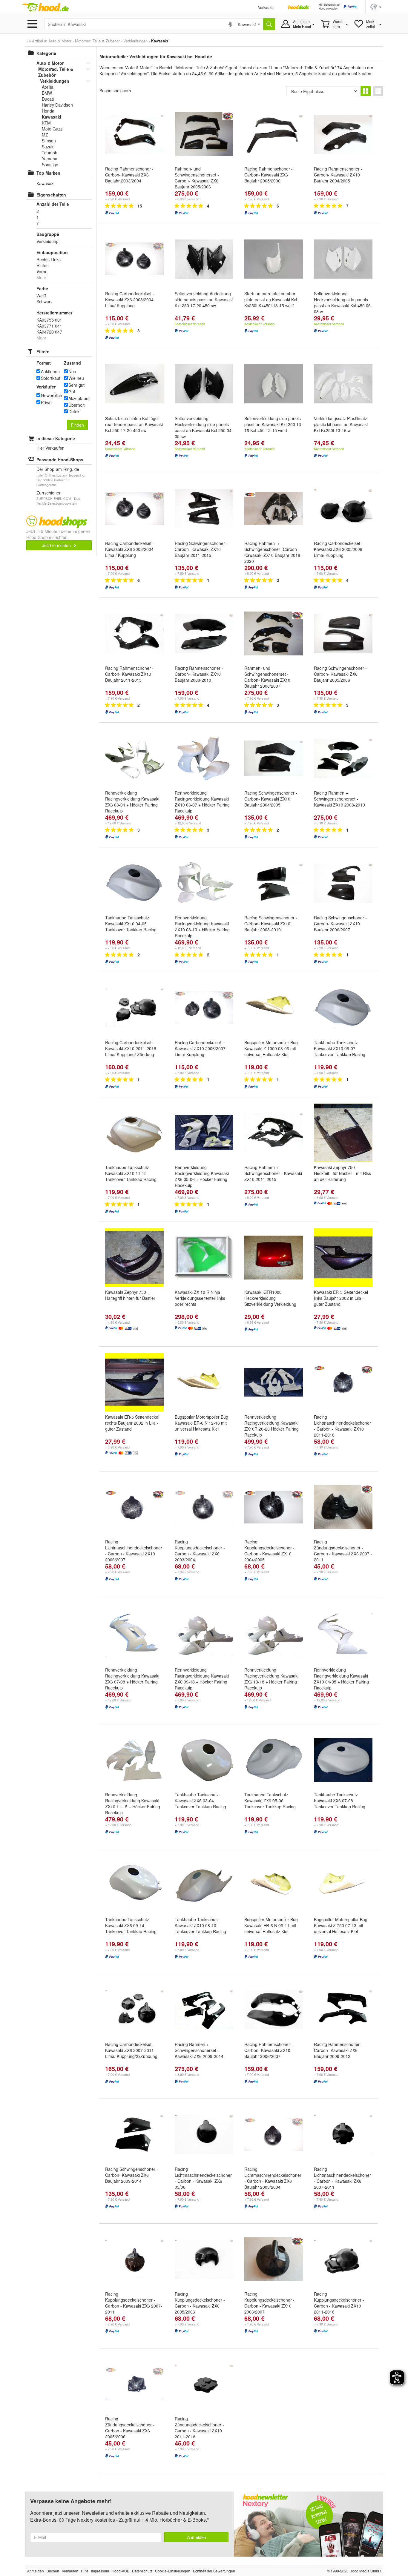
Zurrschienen (49, 493)
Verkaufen (266, 7)
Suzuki (48, 147)
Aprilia (48, 87)
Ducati (48, 99)
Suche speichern (115, 90)
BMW (47, 93)
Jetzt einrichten (57, 545)
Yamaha (50, 159)
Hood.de (45, 7)
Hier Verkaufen (50, 448)
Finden (77, 425)
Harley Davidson (57, 105)
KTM (46, 123)
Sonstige (50, 165)
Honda (48, 111)
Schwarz (45, 302)
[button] (376, 6)
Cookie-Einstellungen (173, 2571)
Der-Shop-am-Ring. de (58, 469)
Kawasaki (52, 117)
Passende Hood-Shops (60, 460)
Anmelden (197, 2537)
